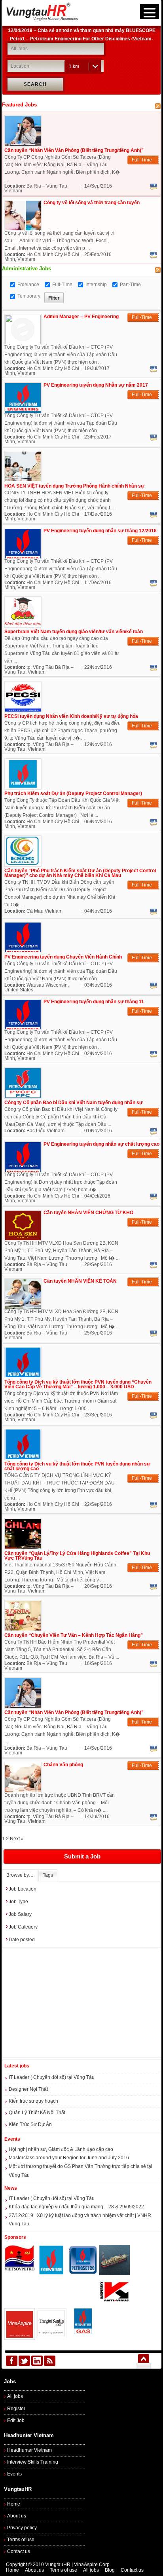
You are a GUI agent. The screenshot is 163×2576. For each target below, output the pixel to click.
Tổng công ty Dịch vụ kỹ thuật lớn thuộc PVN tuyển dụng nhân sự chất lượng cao (77, 1466)
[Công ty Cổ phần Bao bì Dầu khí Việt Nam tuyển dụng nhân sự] (23, 1096)
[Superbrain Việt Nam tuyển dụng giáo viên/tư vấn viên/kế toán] (23, 625)
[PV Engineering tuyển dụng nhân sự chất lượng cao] (23, 1170)
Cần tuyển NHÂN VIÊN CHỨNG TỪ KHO (88, 1213)
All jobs (15, 2396)
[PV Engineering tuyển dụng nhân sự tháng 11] (23, 1028)
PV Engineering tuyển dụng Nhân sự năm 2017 (96, 385)
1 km (74, 66)
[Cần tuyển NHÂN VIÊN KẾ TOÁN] (23, 1307)
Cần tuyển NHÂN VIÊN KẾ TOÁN (80, 1281)
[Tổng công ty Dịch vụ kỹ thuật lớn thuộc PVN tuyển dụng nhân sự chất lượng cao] (23, 1458)
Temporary (29, 296)
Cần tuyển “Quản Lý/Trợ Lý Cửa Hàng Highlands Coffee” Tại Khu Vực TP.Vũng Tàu (77, 1556)
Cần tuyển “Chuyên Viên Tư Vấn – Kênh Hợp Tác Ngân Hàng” (74, 1635)
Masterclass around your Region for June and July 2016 (69, 2158)
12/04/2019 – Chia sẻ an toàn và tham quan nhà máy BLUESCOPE (82, 29)
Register (16, 2409)
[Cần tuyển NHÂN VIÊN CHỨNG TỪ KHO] (23, 1239)
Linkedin (37, 2361)
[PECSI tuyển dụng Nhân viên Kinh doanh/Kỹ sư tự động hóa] (23, 710)
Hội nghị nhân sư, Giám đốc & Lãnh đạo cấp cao (61, 2149)
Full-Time (62, 285)
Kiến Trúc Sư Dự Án (30, 2124)
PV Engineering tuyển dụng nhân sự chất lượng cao (101, 1144)
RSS (50, 2361)
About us (17, 2516)
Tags (48, 1875)
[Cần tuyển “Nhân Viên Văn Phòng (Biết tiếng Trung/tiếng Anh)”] (23, 144)
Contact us (19, 2551)
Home (14, 2504)
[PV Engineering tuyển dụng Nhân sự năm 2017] (23, 411)
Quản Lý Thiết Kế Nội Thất (37, 2113)
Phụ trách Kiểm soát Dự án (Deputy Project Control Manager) (73, 793)
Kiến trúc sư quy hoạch (33, 2101)
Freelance (28, 285)
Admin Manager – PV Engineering (81, 317)
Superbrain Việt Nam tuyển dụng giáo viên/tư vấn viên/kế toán (74, 632)
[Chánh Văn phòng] (23, 1791)
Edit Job (16, 2420)
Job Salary (20, 1914)
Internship (96, 285)
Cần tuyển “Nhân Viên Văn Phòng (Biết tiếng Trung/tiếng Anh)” (74, 150)
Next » (17, 1839)
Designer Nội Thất (28, 2089)
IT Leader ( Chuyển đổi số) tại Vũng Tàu (52, 2077)
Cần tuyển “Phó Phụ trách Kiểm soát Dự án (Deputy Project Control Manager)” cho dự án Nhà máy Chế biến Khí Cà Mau (80, 873)
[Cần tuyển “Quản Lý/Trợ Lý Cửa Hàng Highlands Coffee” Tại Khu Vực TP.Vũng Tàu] (23, 1547)
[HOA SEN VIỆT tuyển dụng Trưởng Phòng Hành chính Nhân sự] (23, 480)
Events (14, 2474)
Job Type (18, 1902)
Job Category (23, 1927)
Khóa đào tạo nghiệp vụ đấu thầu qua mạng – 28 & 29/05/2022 (76, 2207)
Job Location (23, 1889)
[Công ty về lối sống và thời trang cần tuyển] (23, 229)
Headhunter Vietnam (29, 2450)
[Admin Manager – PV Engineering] (23, 343)
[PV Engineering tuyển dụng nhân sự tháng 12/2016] (23, 557)
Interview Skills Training (33, 2462)
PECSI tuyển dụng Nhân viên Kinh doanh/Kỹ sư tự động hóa (71, 716)
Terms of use (21, 2540)
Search (35, 84)
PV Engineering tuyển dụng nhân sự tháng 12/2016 (100, 531)
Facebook (154, 187)
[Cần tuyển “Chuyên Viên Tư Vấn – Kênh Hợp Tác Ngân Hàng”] (23, 1629)
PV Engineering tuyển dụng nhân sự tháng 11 (94, 1002)
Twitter (24, 2361)
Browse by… (20, 1875)
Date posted (22, 1940)
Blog (110, 2570)
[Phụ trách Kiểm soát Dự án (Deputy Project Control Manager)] (23, 787)
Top (143, 2361)
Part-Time (130, 285)
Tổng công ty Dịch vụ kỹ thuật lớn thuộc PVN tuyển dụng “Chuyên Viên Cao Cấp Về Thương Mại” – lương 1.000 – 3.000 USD (78, 1384)
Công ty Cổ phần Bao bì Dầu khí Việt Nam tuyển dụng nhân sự (74, 1103)
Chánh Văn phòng (63, 1765)
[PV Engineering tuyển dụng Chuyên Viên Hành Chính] (23, 951)
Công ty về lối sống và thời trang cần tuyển (92, 203)
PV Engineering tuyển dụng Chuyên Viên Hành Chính (63, 957)
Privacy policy (22, 2528)
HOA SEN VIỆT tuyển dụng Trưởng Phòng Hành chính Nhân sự (74, 486)
